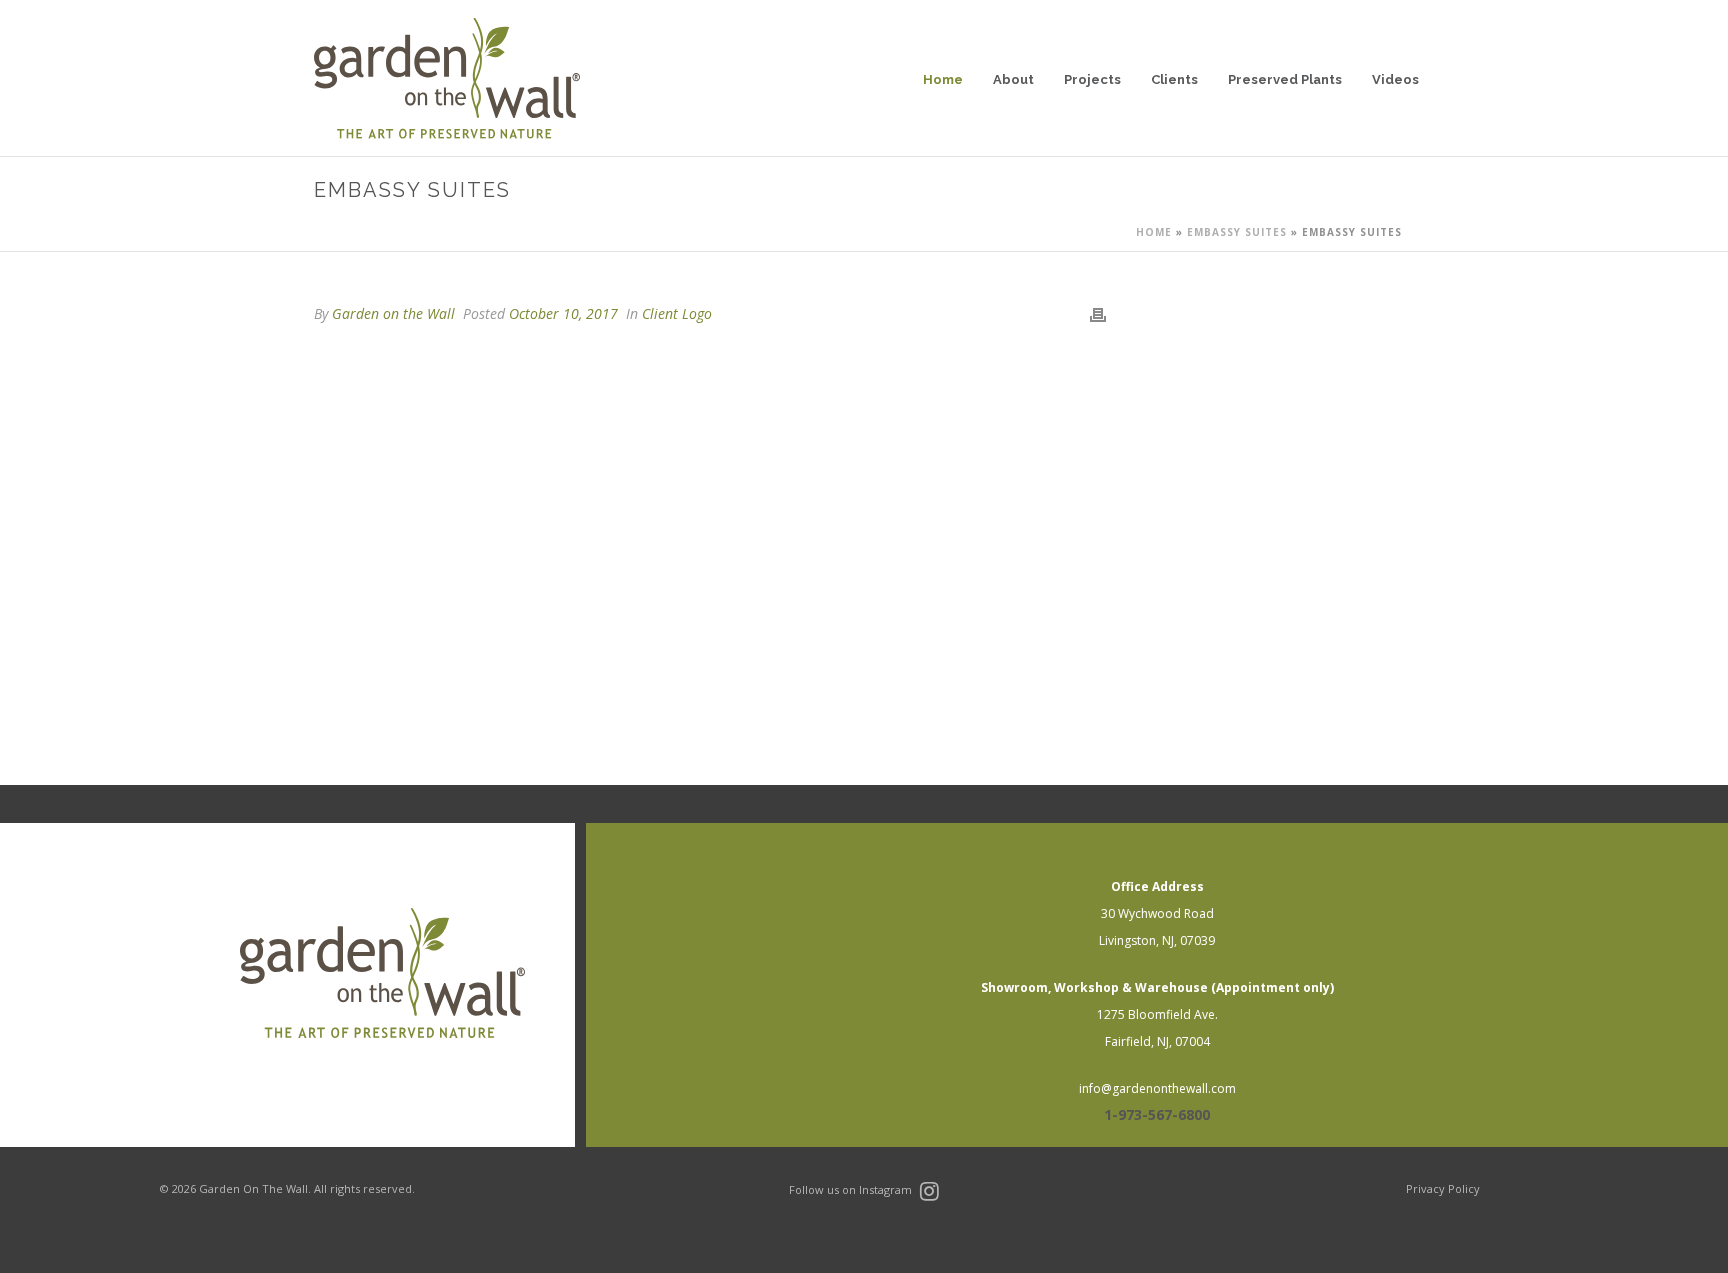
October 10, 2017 (563, 313)
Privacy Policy (1443, 1188)
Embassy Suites (1237, 232)
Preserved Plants (1285, 79)
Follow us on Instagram (852, 1189)
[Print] (1098, 313)
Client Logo (677, 313)
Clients (1174, 79)
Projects (1092, 79)
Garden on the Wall (393, 313)
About (1013, 79)
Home (943, 79)
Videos (1395, 79)
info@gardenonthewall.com (1157, 1088)
